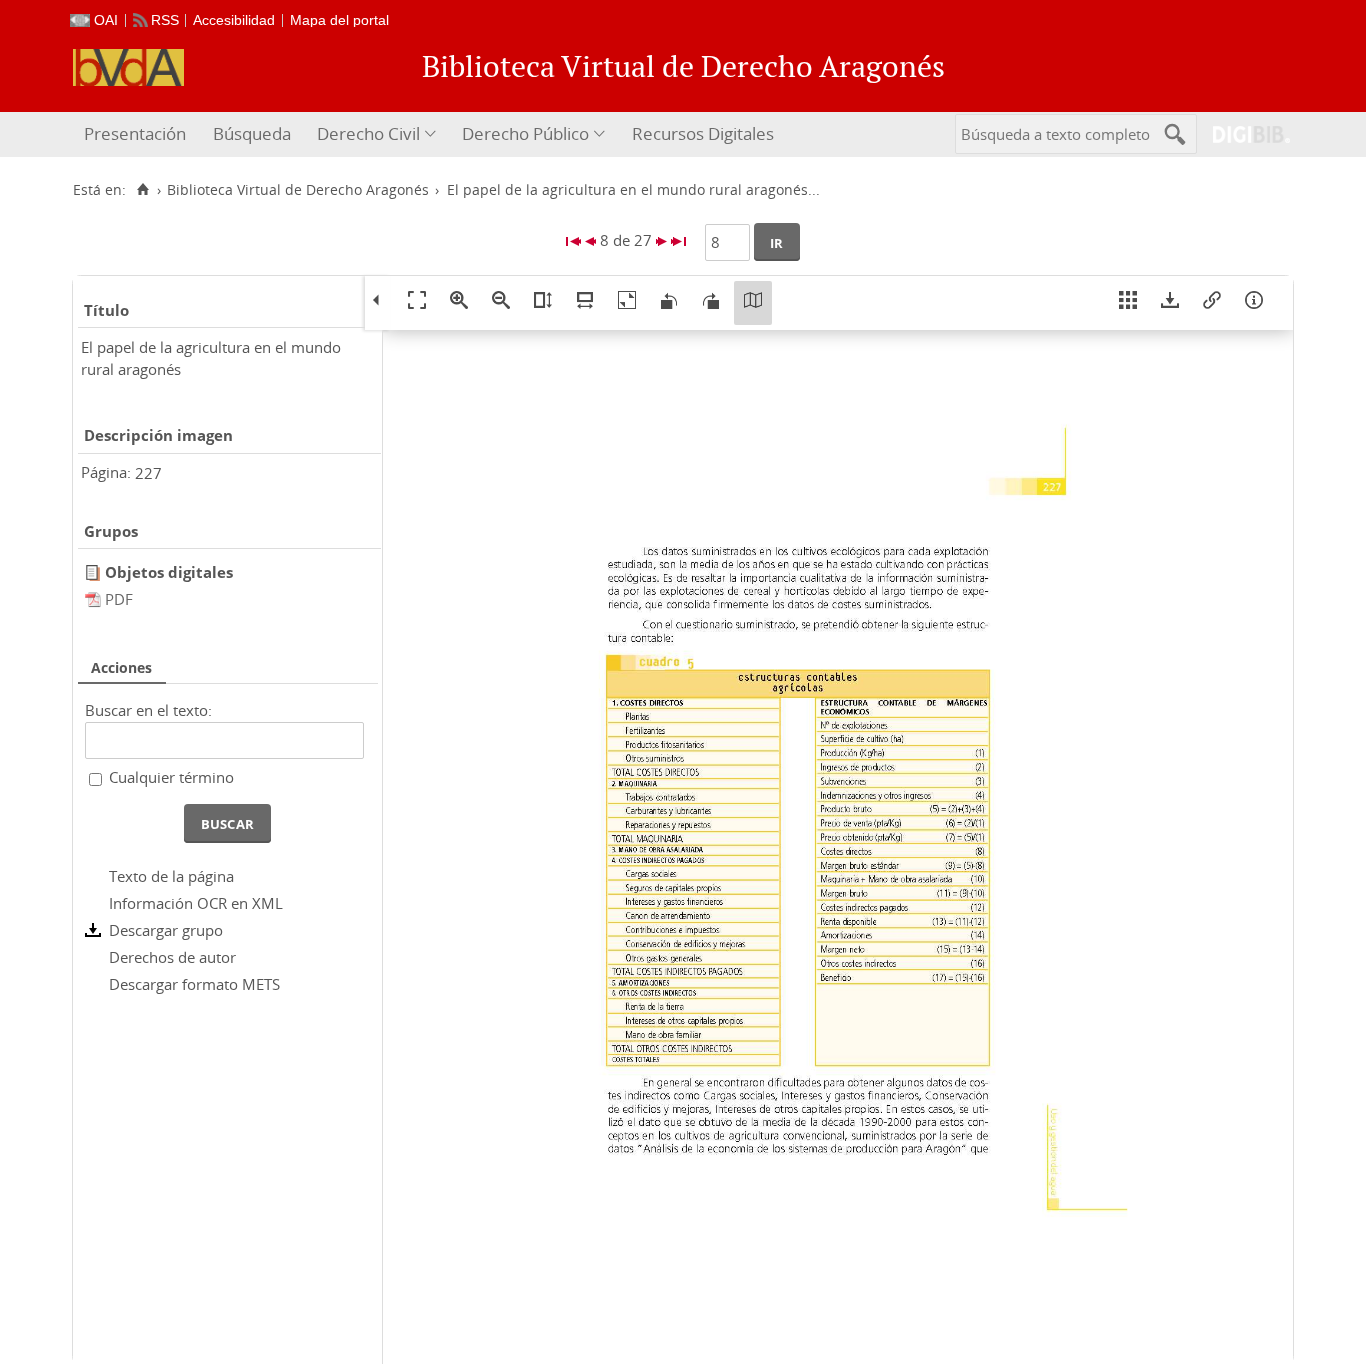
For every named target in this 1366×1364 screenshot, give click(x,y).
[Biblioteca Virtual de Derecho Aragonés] (128, 67)
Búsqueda (252, 133)
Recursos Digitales (703, 133)
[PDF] (95, 599)
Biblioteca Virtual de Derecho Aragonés (298, 190)
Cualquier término (171, 777)
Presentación (135, 133)
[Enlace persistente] (1212, 303)
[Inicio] (142, 190)
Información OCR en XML (196, 903)
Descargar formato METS (194, 984)
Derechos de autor (172, 957)
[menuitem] (137, 134)
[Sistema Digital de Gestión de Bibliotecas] (1243, 134)
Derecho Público (525, 133)
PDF (119, 599)
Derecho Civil (368, 133)
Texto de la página (171, 876)
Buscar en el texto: (148, 710)
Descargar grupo (166, 930)
